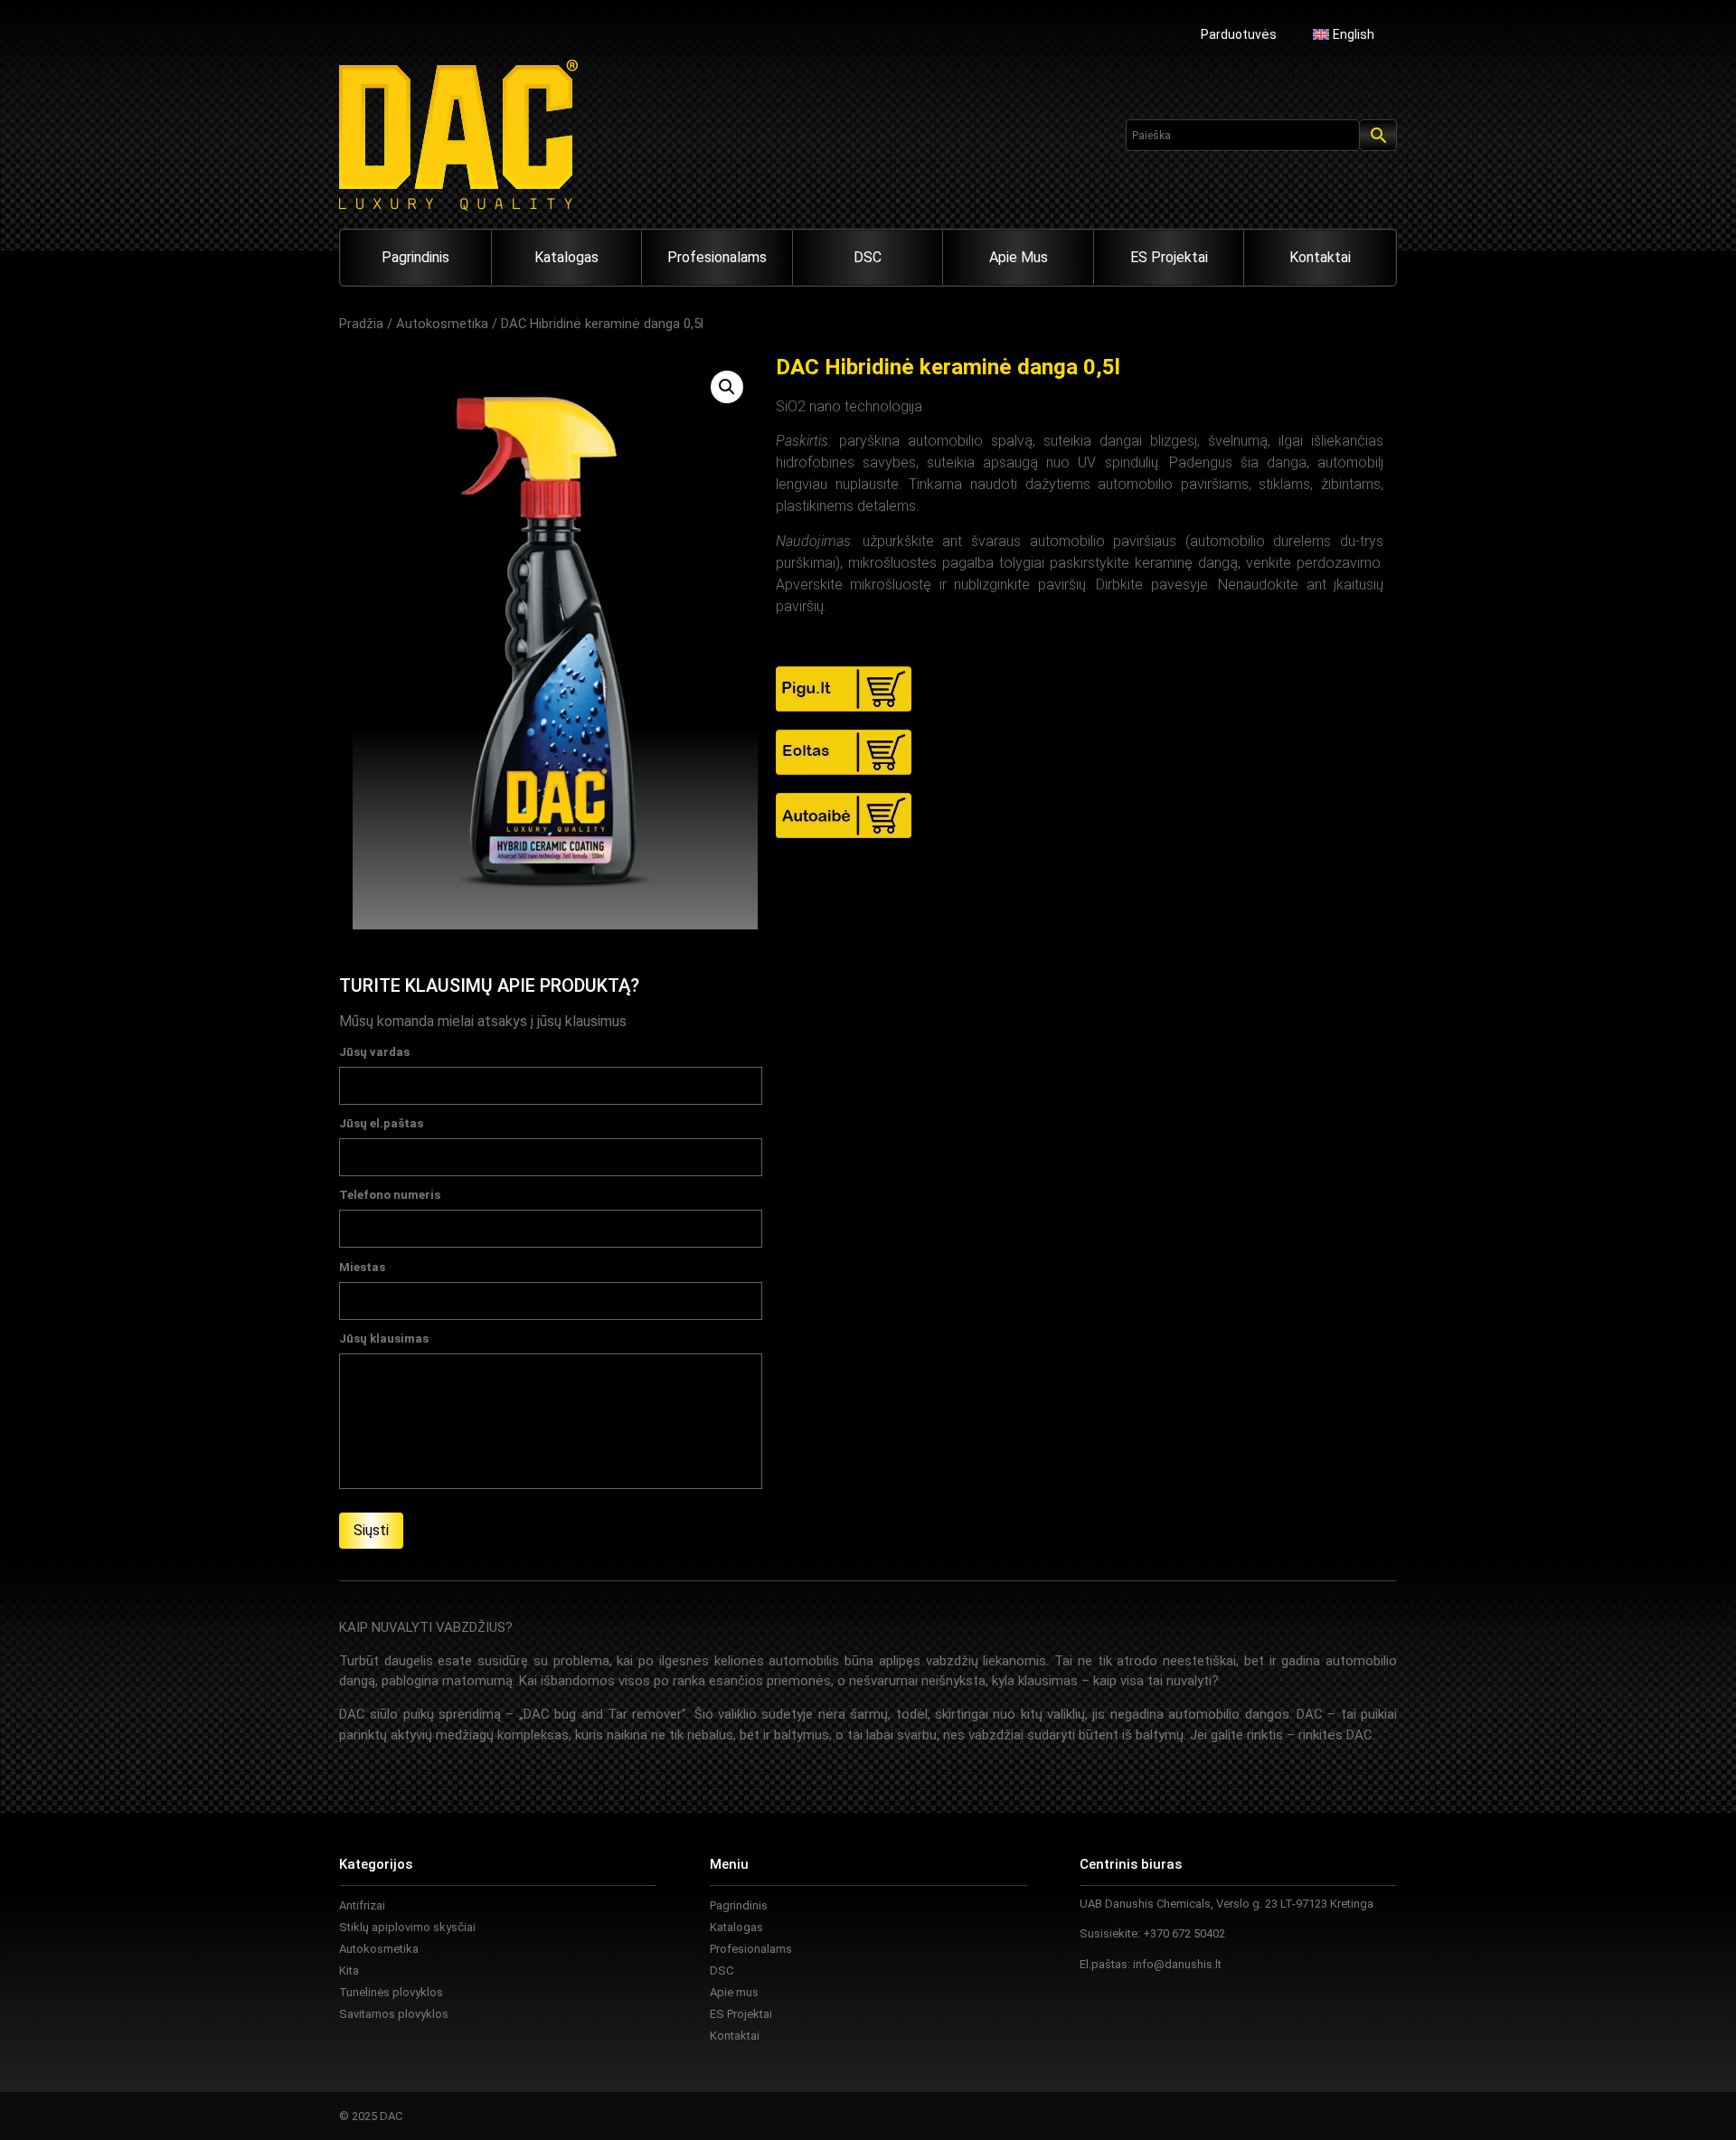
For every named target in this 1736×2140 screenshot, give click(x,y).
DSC (868, 257)
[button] (727, 387)
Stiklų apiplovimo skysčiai (407, 1927)
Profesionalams (717, 257)
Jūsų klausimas (384, 1339)
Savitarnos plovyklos (394, 2014)
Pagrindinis (415, 257)
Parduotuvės (1239, 34)
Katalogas (566, 257)
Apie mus (1019, 257)
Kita (349, 1970)
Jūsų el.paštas (381, 1124)
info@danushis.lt (1177, 1964)
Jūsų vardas (374, 1052)
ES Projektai (1169, 257)
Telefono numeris (390, 1195)
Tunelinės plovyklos (391, 1992)
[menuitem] (1344, 34)
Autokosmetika (442, 324)
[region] (235, 1998)
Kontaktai (1320, 257)
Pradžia (361, 324)
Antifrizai (362, 1905)
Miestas (362, 1268)
